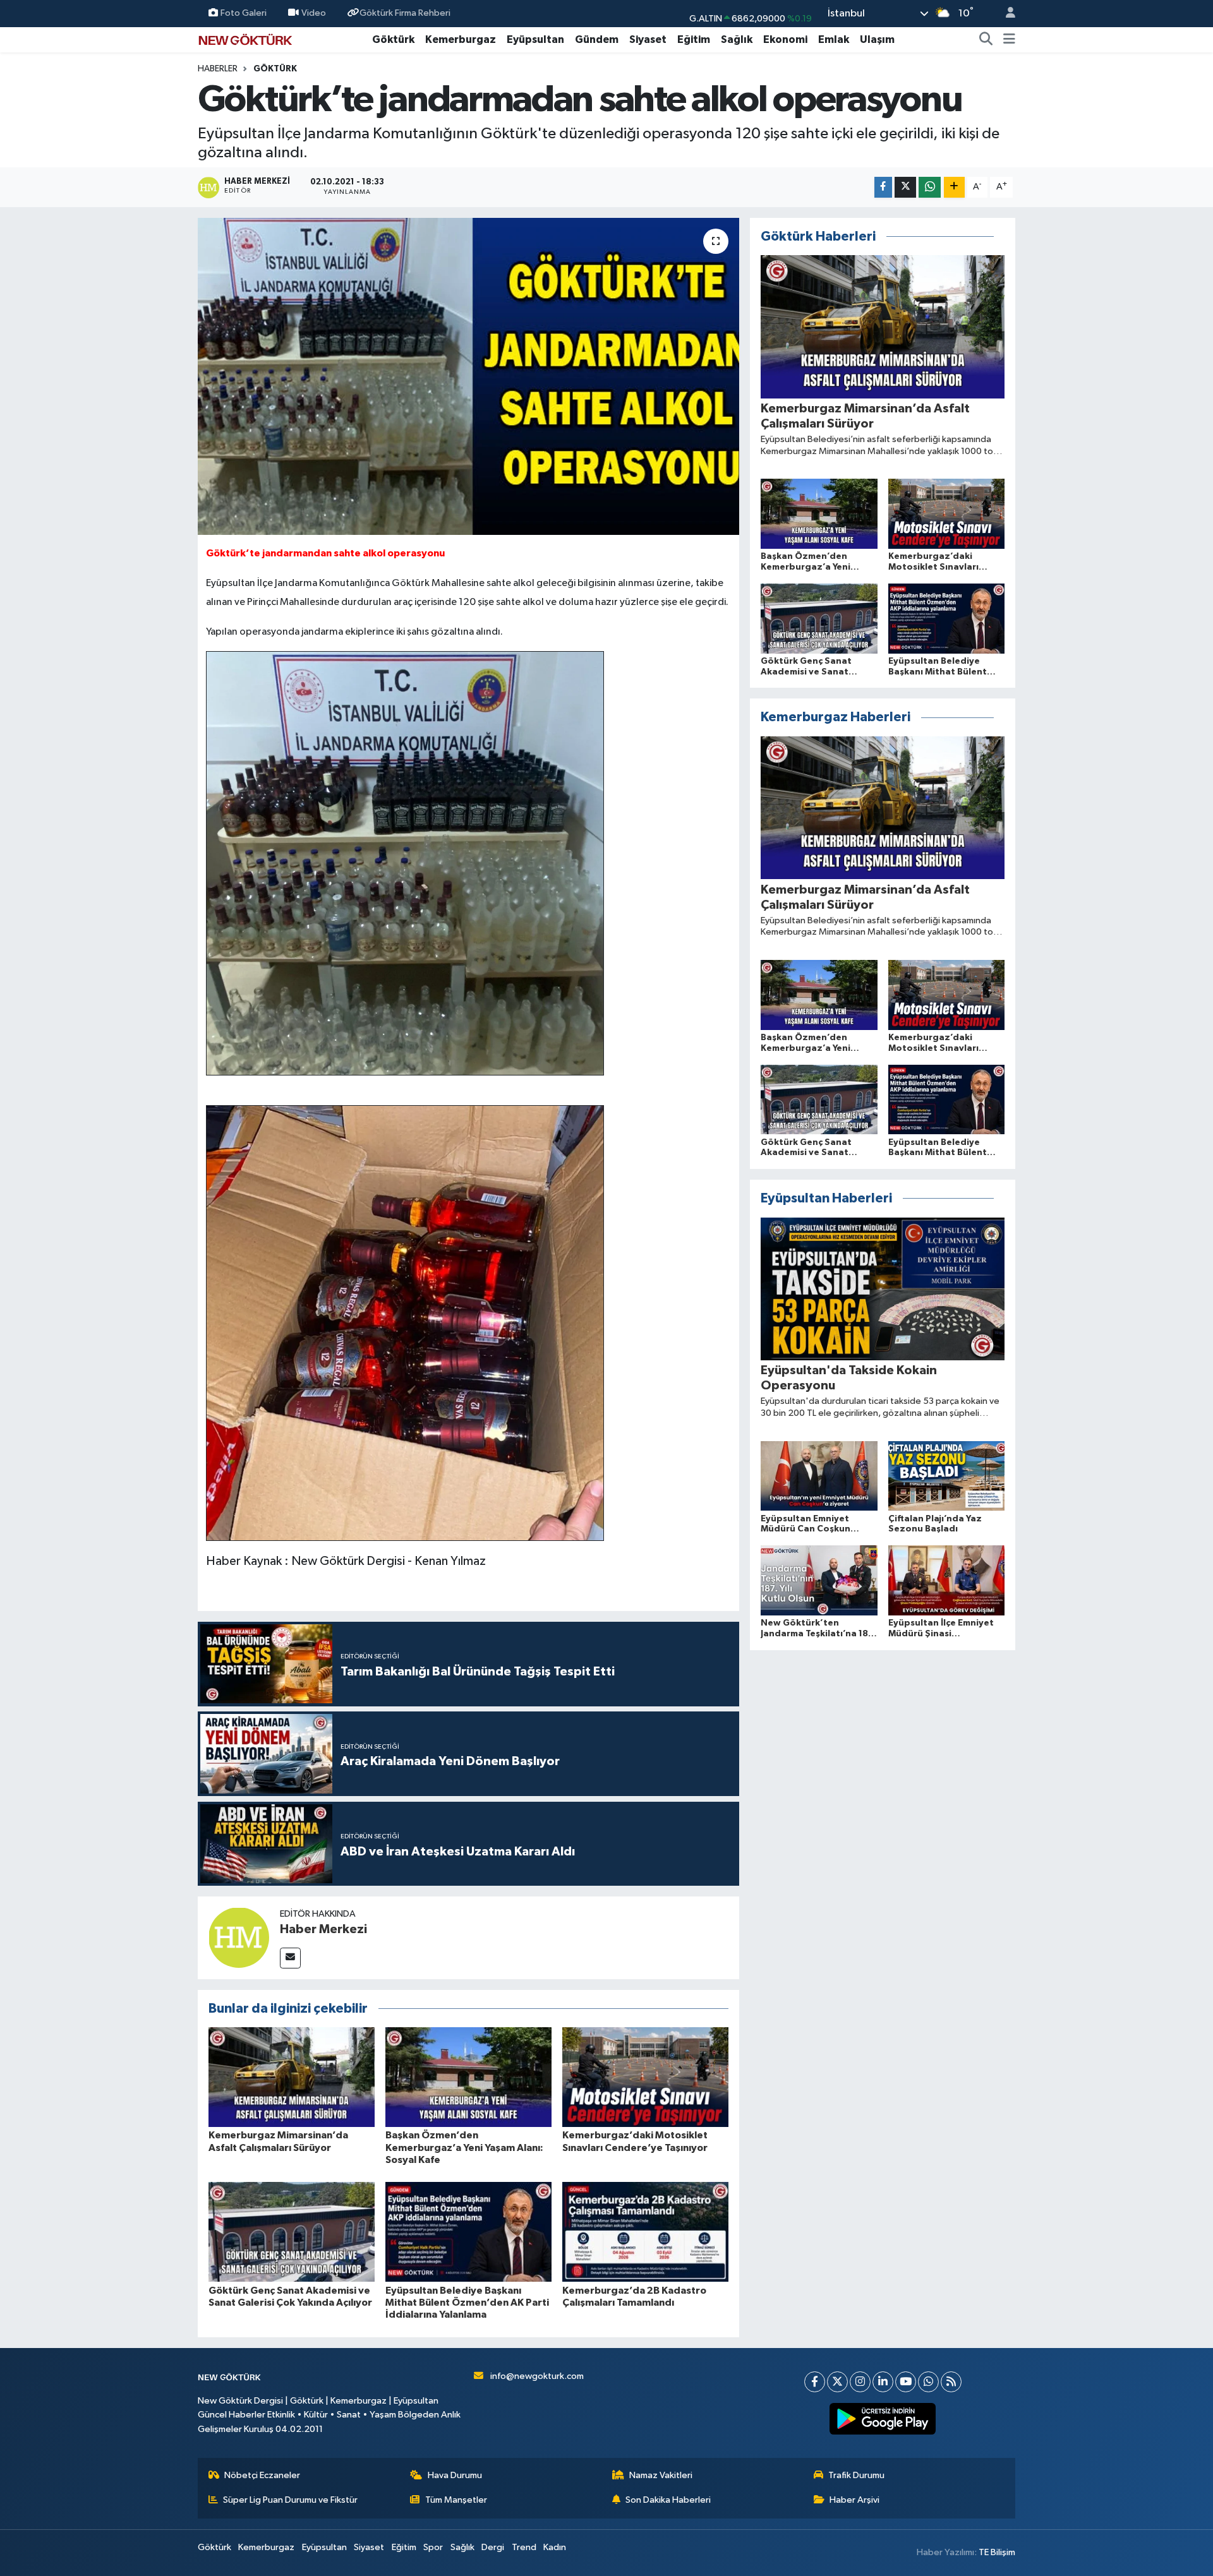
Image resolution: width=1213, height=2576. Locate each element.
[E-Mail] (290, 1958)
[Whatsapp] (928, 2382)
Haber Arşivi (854, 2500)
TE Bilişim (997, 2552)
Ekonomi (785, 39)
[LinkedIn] (883, 2382)
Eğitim (694, 39)
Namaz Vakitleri (661, 2475)
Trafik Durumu (856, 2475)
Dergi (493, 2547)
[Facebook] (815, 2382)
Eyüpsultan (535, 39)
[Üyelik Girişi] (1005, 14)
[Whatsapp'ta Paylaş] (930, 187)
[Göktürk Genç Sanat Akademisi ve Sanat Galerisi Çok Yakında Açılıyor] (292, 2232)
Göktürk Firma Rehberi (405, 13)
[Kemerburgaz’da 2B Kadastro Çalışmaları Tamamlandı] (645, 2232)
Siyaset (648, 39)
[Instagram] (860, 2382)
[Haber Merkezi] (239, 1938)
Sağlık (737, 39)
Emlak (834, 39)
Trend (524, 2547)
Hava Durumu (455, 2475)
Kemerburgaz (461, 39)
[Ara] (986, 40)
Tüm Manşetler (456, 2500)
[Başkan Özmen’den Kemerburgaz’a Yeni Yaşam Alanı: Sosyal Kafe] (468, 2077)
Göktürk (393, 39)
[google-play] (883, 2419)
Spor (433, 2547)
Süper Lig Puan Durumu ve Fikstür (290, 2500)
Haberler (218, 69)
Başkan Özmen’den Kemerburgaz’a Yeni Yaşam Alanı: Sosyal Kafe (464, 2147)
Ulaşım (877, 39)
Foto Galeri (244, 13)
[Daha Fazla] (954, 187)
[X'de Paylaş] (905, 187)
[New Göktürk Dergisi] (245, 39)
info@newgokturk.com (537, 2376)
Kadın (555, 2547)
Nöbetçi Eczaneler (262, 2475)
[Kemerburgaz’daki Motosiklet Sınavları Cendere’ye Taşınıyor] (645, 2077)
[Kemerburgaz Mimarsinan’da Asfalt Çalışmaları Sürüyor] (292, 2077)
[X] (837, 2382)
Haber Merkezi (323, 1929)
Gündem (597, 39)
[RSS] (951, 2382)
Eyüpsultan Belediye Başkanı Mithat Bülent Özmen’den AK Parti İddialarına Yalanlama (467, 2303)
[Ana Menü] (1009, 40)
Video (314, 13)
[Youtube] (906, 2382)
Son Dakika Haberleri (668, 2500)
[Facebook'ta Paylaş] (883, 187)
